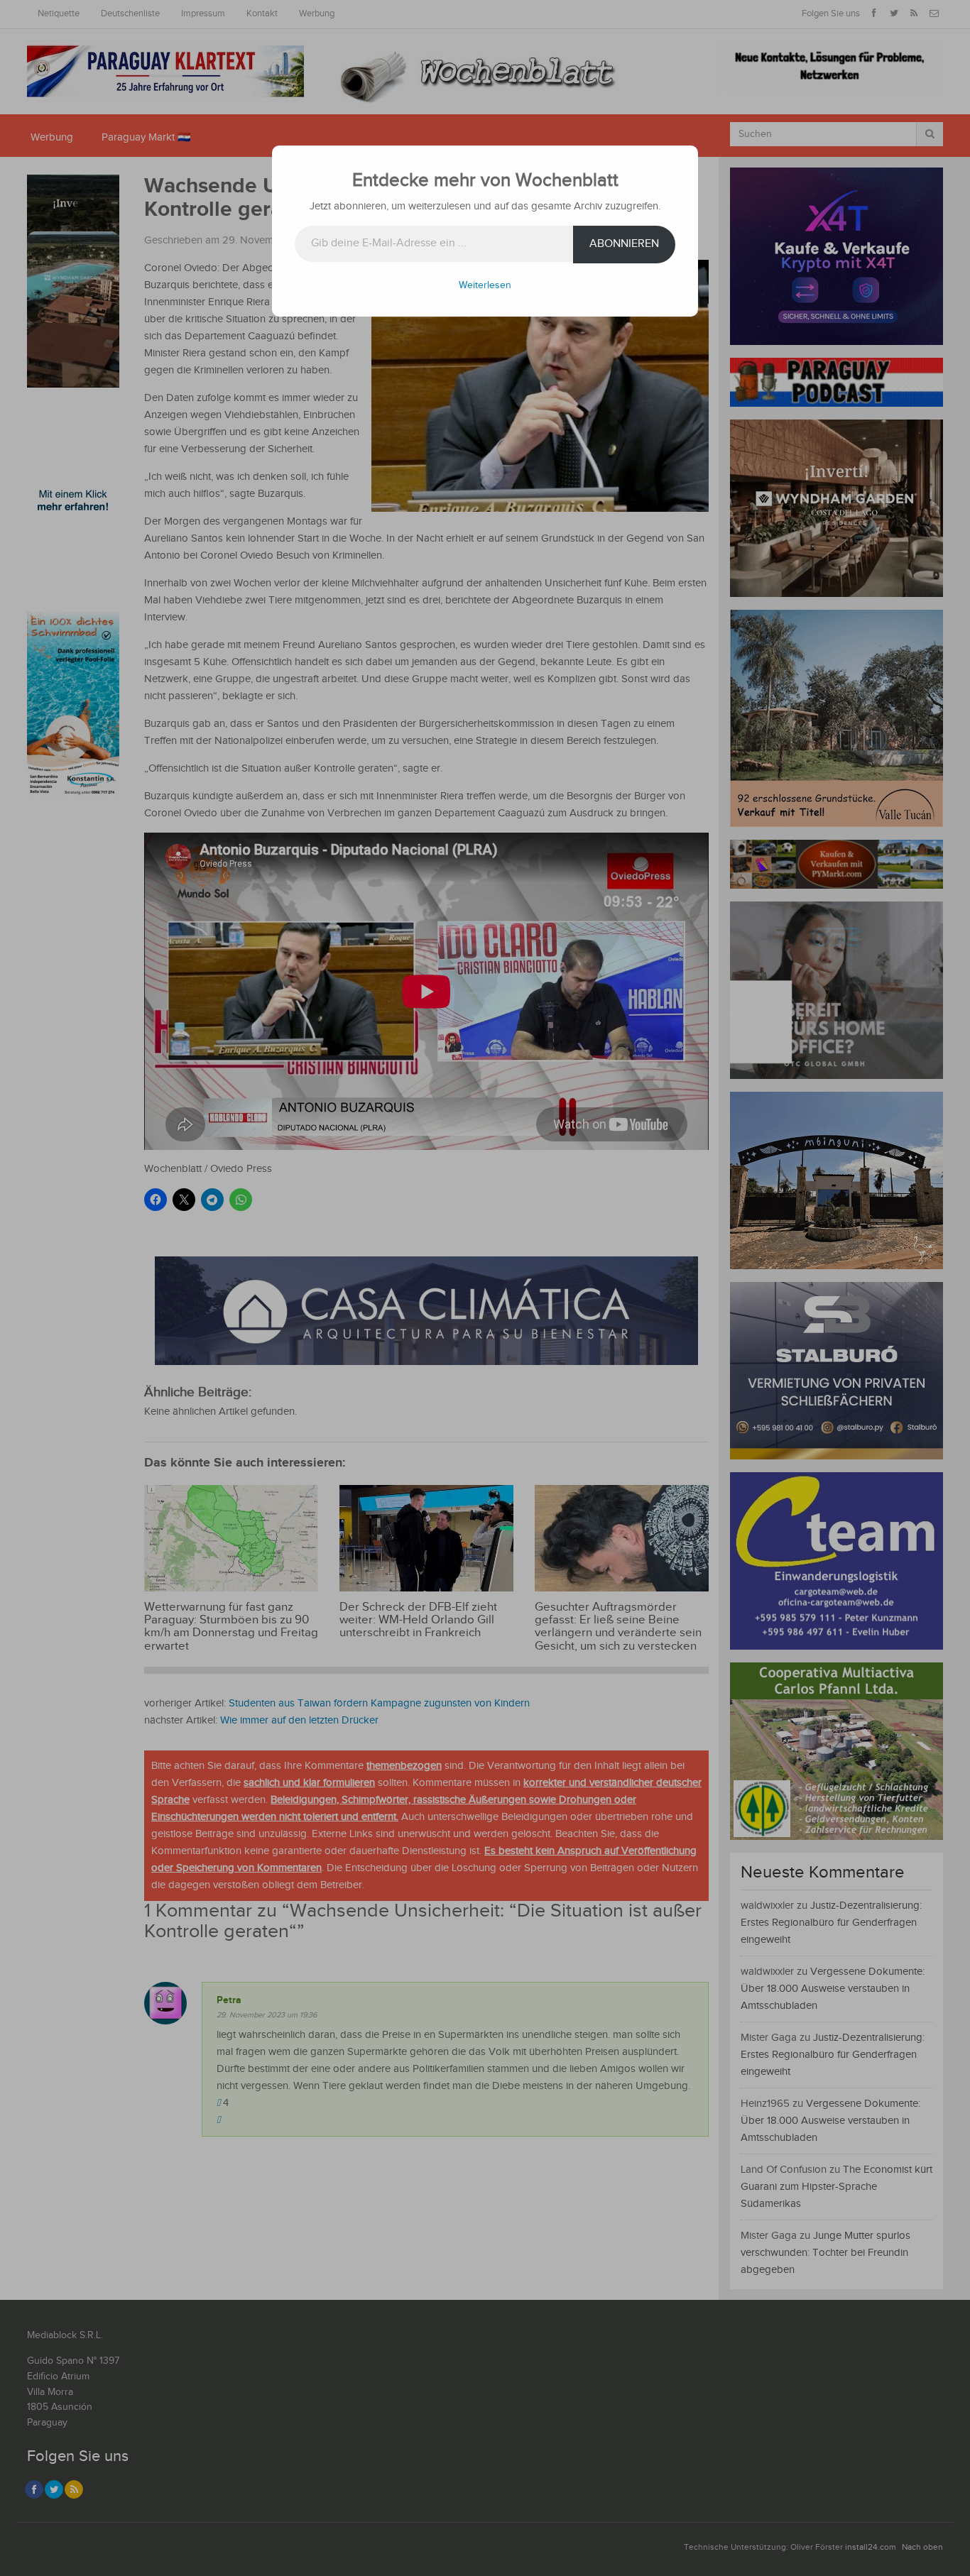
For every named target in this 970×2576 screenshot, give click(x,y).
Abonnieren (624, 244)
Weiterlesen (485, 285)
